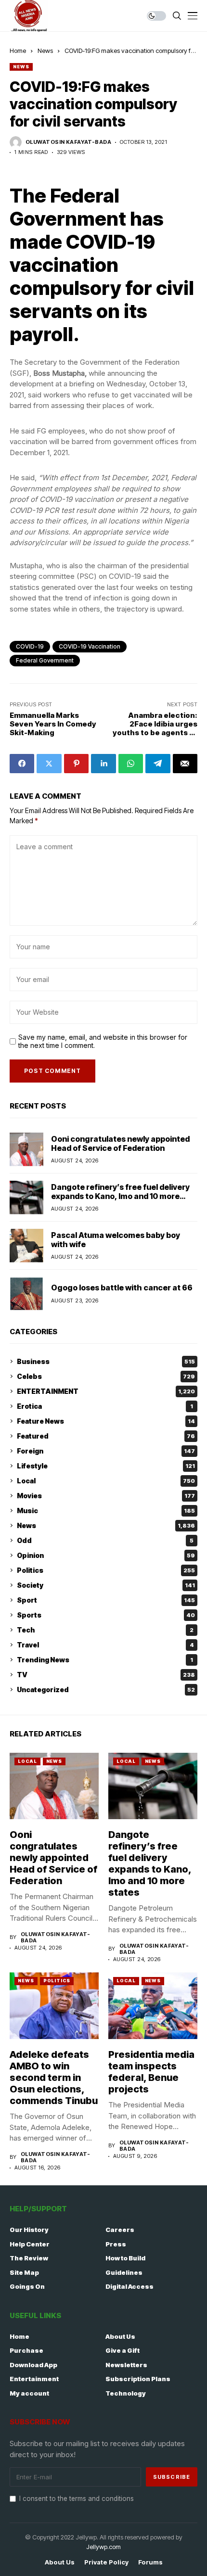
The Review (29, 2258)
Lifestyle (106, 1466)
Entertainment (34, 2379)
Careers (120, 2230)
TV (106, 1675)
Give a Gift (123, 2350)
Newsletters (126, 2365)
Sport (106, 1600)
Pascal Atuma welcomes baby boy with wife (116, 1240)
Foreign (106, 1451)
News (45, 51)
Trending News (105, 1660)
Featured (106, 1436)
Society (106, 1585)
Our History (29, 2230)
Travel (105, 1645)
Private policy (106, 2562)
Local (106, 1481)
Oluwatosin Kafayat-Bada (68, 142)
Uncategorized (106, 1690)
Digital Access (129, 2286)
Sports (106, 1615)
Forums (150, 2562)
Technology (126, 2393)
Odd (105, 1540)
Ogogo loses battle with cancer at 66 (122, 1288)
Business (106, 1361)
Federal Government (45, 660)
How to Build (125, 2258)
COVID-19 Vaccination (90, 646)
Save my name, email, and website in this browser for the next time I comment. (103, 1041)
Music (106, 1511)
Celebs (106, 1376)
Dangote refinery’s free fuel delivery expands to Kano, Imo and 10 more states (120, 1196)
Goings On (27, 2286)
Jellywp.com (103, 2547)
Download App (33, 2365)
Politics (106, 1570)
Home (18, 51)
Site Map (24, 2272)
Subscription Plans (138, 2379)
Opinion (106, 1555)
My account (29, 2393)
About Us (120, 2336)
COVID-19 (30, 646)
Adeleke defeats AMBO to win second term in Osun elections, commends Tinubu (54, 2078)
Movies (106, 1496)
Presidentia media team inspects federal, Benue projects (151, 2072)
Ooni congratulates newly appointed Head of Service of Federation (120, 1143)
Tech (105, 1630)
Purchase (26, 2350)
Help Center (30, 2244)
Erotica (105, 1406)
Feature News (106, 1421)
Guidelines (124, 2272)
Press (116, 2244)
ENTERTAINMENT (106, 1391)
